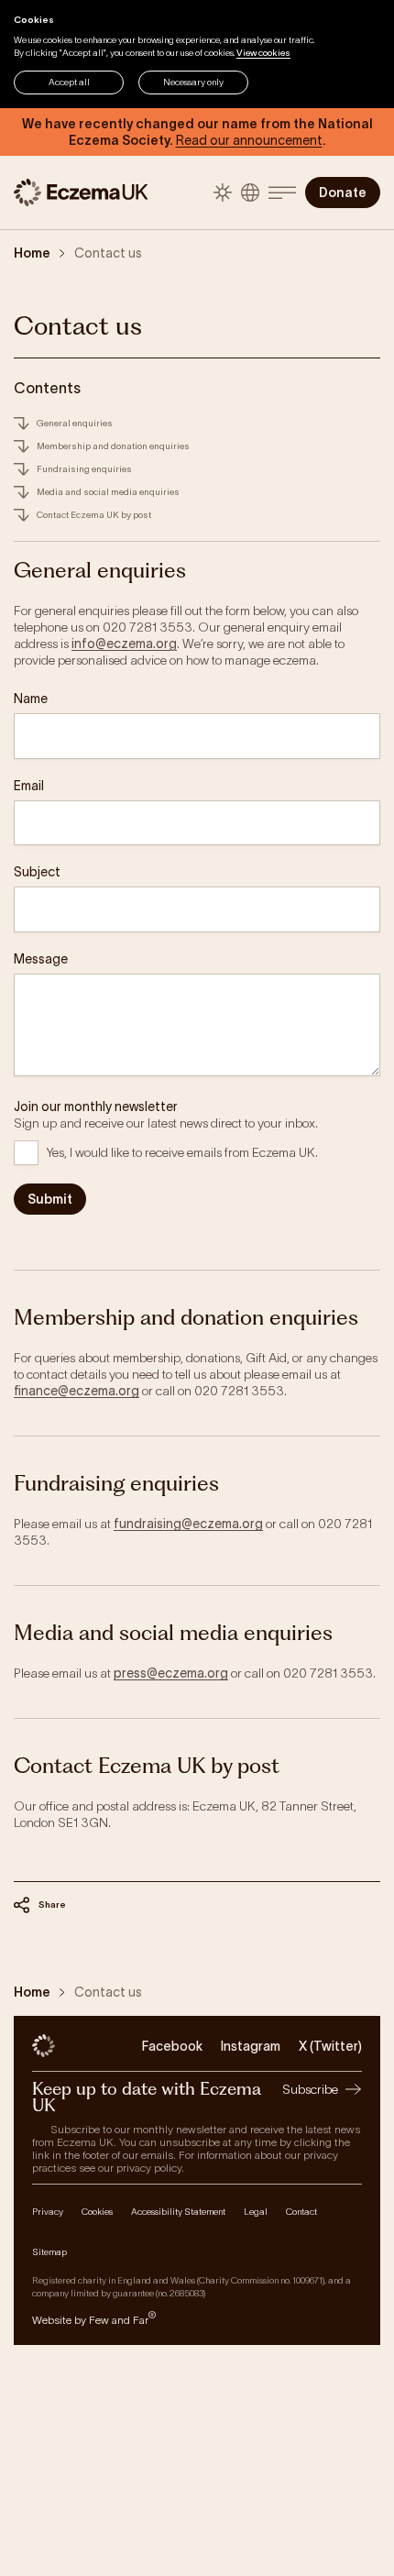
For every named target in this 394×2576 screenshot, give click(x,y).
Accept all (69, 82)
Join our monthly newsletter (96, 1106)
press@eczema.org (171, 1673)
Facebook (172, 2046)
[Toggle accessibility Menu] (250, 193)
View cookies (263, 53)
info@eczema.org (124, 644)
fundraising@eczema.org (188, 1524)
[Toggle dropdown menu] (282, 193)
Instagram (251, 2046)
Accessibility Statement (178, 2212)
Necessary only (193, 82)
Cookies (97, 2212)
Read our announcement (249, 140)
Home (32, 253)
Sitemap (49, 2252)
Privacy (48, 2212)
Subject (37, 872)
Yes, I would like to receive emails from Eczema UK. (182, 1152)
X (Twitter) (330, 2046)
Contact (301, 2212)
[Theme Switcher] (223, 193)
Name (31, 699)
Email (29, 786)
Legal (256, 2212)
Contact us (108, 253)
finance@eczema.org (77, 1391)
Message (41, 959)
